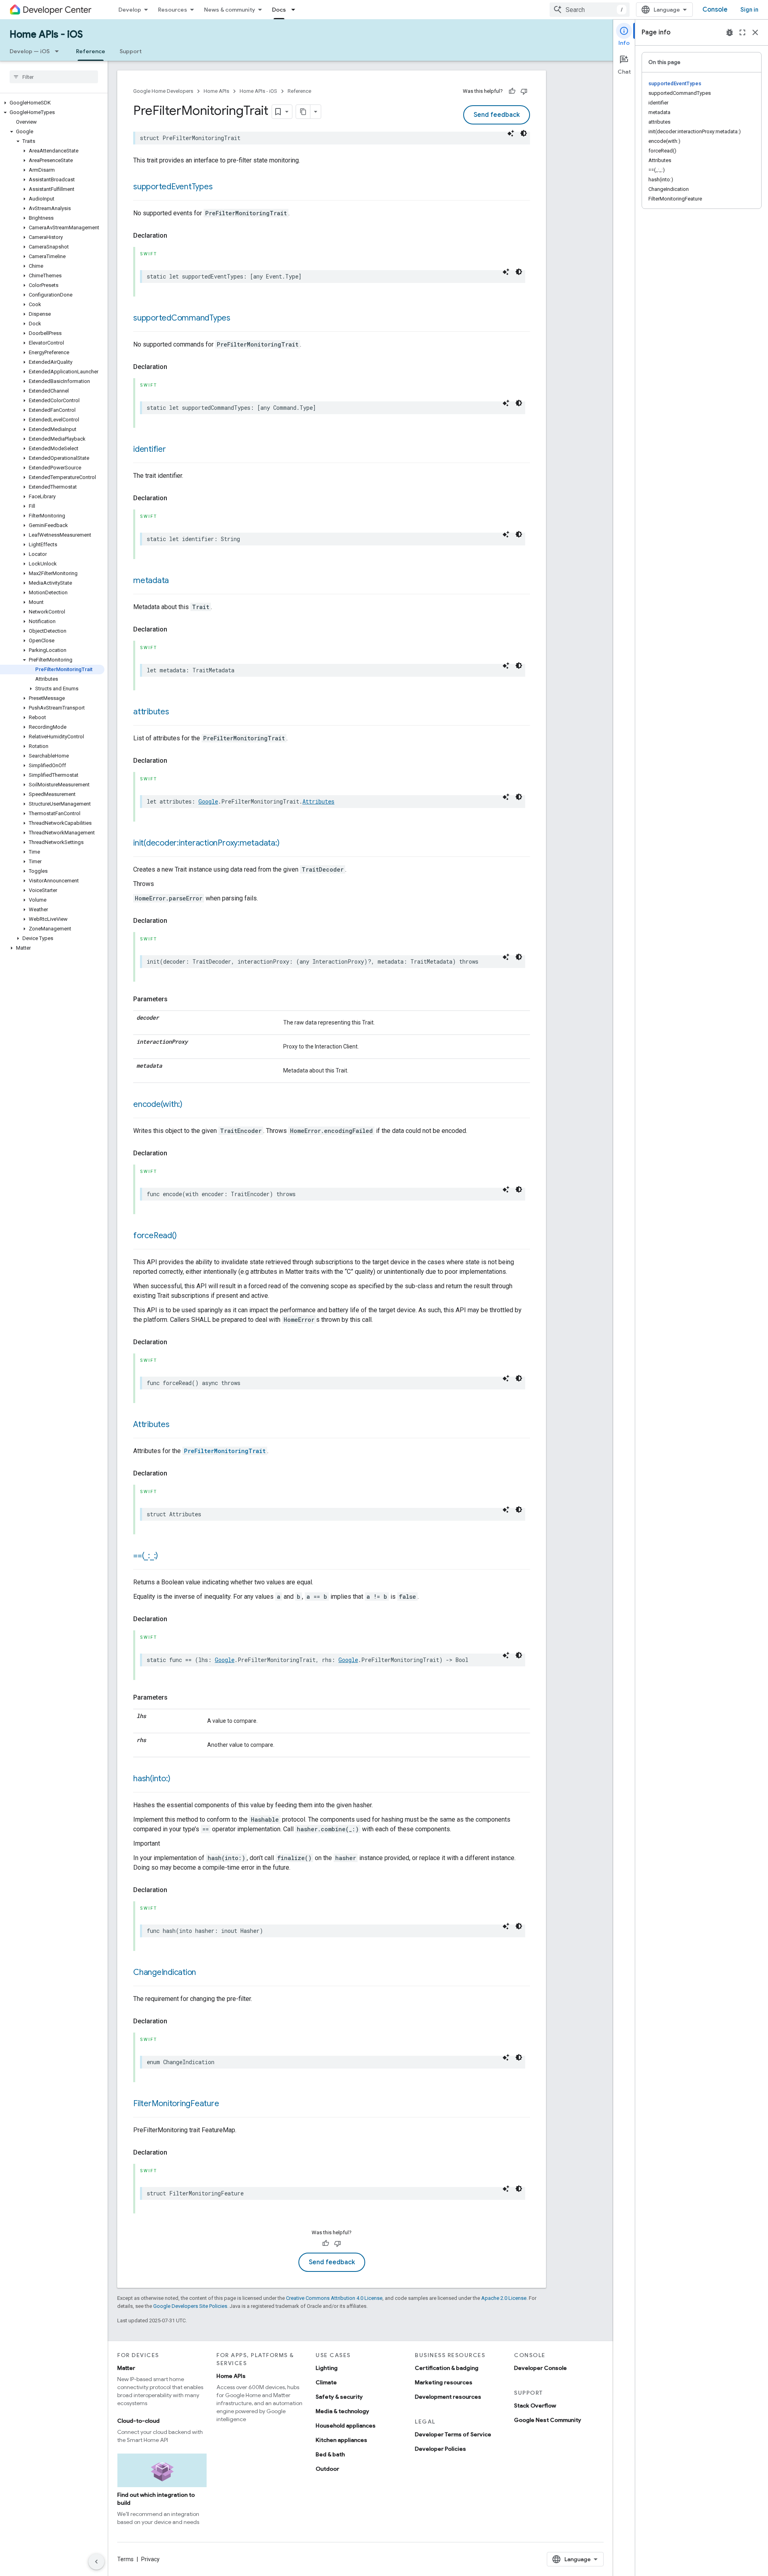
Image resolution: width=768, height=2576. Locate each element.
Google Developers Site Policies (190, 2306)
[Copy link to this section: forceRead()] (184, 1236)
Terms (125, 2559)
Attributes (318, 801)
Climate (326, 2382)
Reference (91, 51)
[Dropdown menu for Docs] (296, 10)
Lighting (327, 2368)
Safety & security (339, 2397)
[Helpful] (512, 91)
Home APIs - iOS (46, 34)
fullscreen (742, 32)
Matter (126, 2368)
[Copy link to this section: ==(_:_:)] (166, 1556)
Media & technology (342, 2411)
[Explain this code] (511, 133)
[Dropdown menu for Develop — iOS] (59, 51)
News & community (230, 10)
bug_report (730, 32)
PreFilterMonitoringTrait (225, 1451)
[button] (52, 103)
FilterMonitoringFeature (176, 2104)
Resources (173, 10)
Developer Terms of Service (453, 2434)
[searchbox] (54, 77)
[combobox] (590, 10)
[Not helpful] (524, 91)
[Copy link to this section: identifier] (174, 450)
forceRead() (155, 1236)
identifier (150, 449)
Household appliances (346, 2426)
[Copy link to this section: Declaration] (175, 236)
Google (208, 801)
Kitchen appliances (341, 2440)
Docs (279, 10)
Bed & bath (330, 2454)
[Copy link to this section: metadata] (177, 581)
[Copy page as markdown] (303, 112)
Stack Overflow (535, 2406)
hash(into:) (152, 1779)
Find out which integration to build (156, 2499)
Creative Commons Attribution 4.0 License (334, 2298)
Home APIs (216, 91)
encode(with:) (158, 1104)
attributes (151, 712)
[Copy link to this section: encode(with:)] (190, 1105)
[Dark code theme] (524, 133)
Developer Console (540, 2368)
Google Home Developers (163, 91)
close (755, 32)
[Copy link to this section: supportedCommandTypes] (238, 319)
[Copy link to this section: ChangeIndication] (204, 1973)
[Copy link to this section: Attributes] (178, 1425)
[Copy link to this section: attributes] (177, 712)
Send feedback (497, 115)
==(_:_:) (146, 1556)
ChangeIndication (165, 1972)
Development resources (448, 2397)
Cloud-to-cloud (138, 2421)
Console (715, 10)
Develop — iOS (30, 51)
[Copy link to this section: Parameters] (176, 999)
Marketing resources (444, 2382)
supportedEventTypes (173, 187)
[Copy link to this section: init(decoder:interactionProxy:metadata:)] (287, 844)
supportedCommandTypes (182, 318)
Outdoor (327, 2469)
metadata (151, 580)
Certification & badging (447, 2368)
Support (131, 51)
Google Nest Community (548, 2420)
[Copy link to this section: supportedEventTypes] (220, 187)
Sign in (749, 10)
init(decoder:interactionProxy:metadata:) (206, 843)
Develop (130, 10)
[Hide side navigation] (96, 2562)
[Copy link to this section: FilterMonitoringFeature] (227, 2104)
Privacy (150, 2559)
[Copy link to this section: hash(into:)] (178, 1779)
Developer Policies (440, 2449)
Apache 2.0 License (504, 2298)
